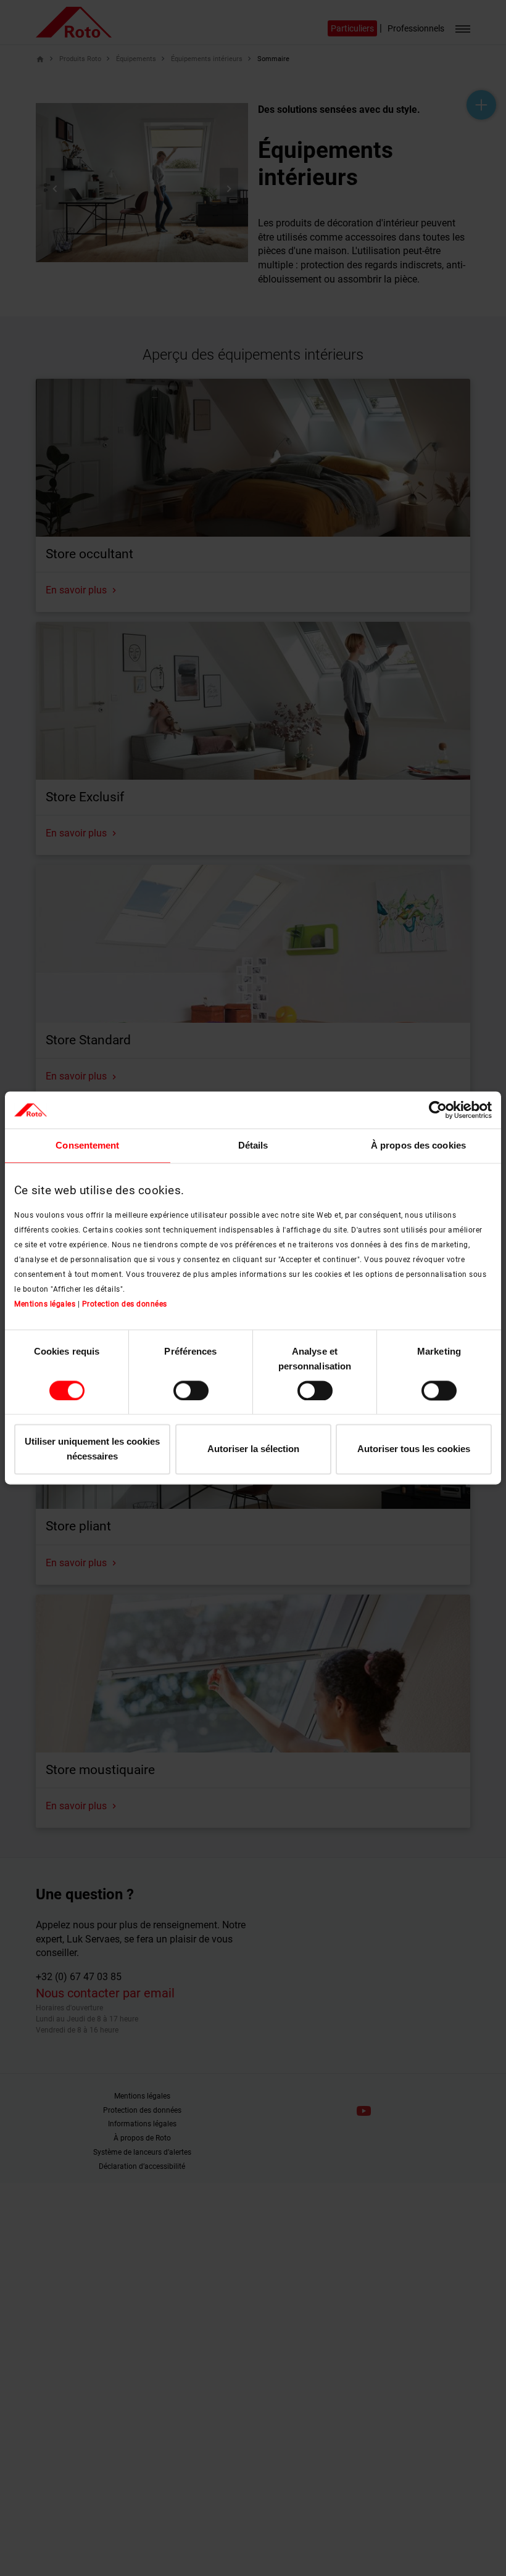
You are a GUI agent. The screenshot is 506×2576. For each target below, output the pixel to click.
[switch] (191, 1390)
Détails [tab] (253, 1145)
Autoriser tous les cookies (414, 1449)
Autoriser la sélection (253, 1449)
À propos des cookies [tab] (418, 1145)
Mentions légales (45, 1304)
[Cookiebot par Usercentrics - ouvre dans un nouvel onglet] (438, 1110)
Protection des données (125, 1304)
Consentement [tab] (87, 1145)
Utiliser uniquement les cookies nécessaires (92, 1449)
